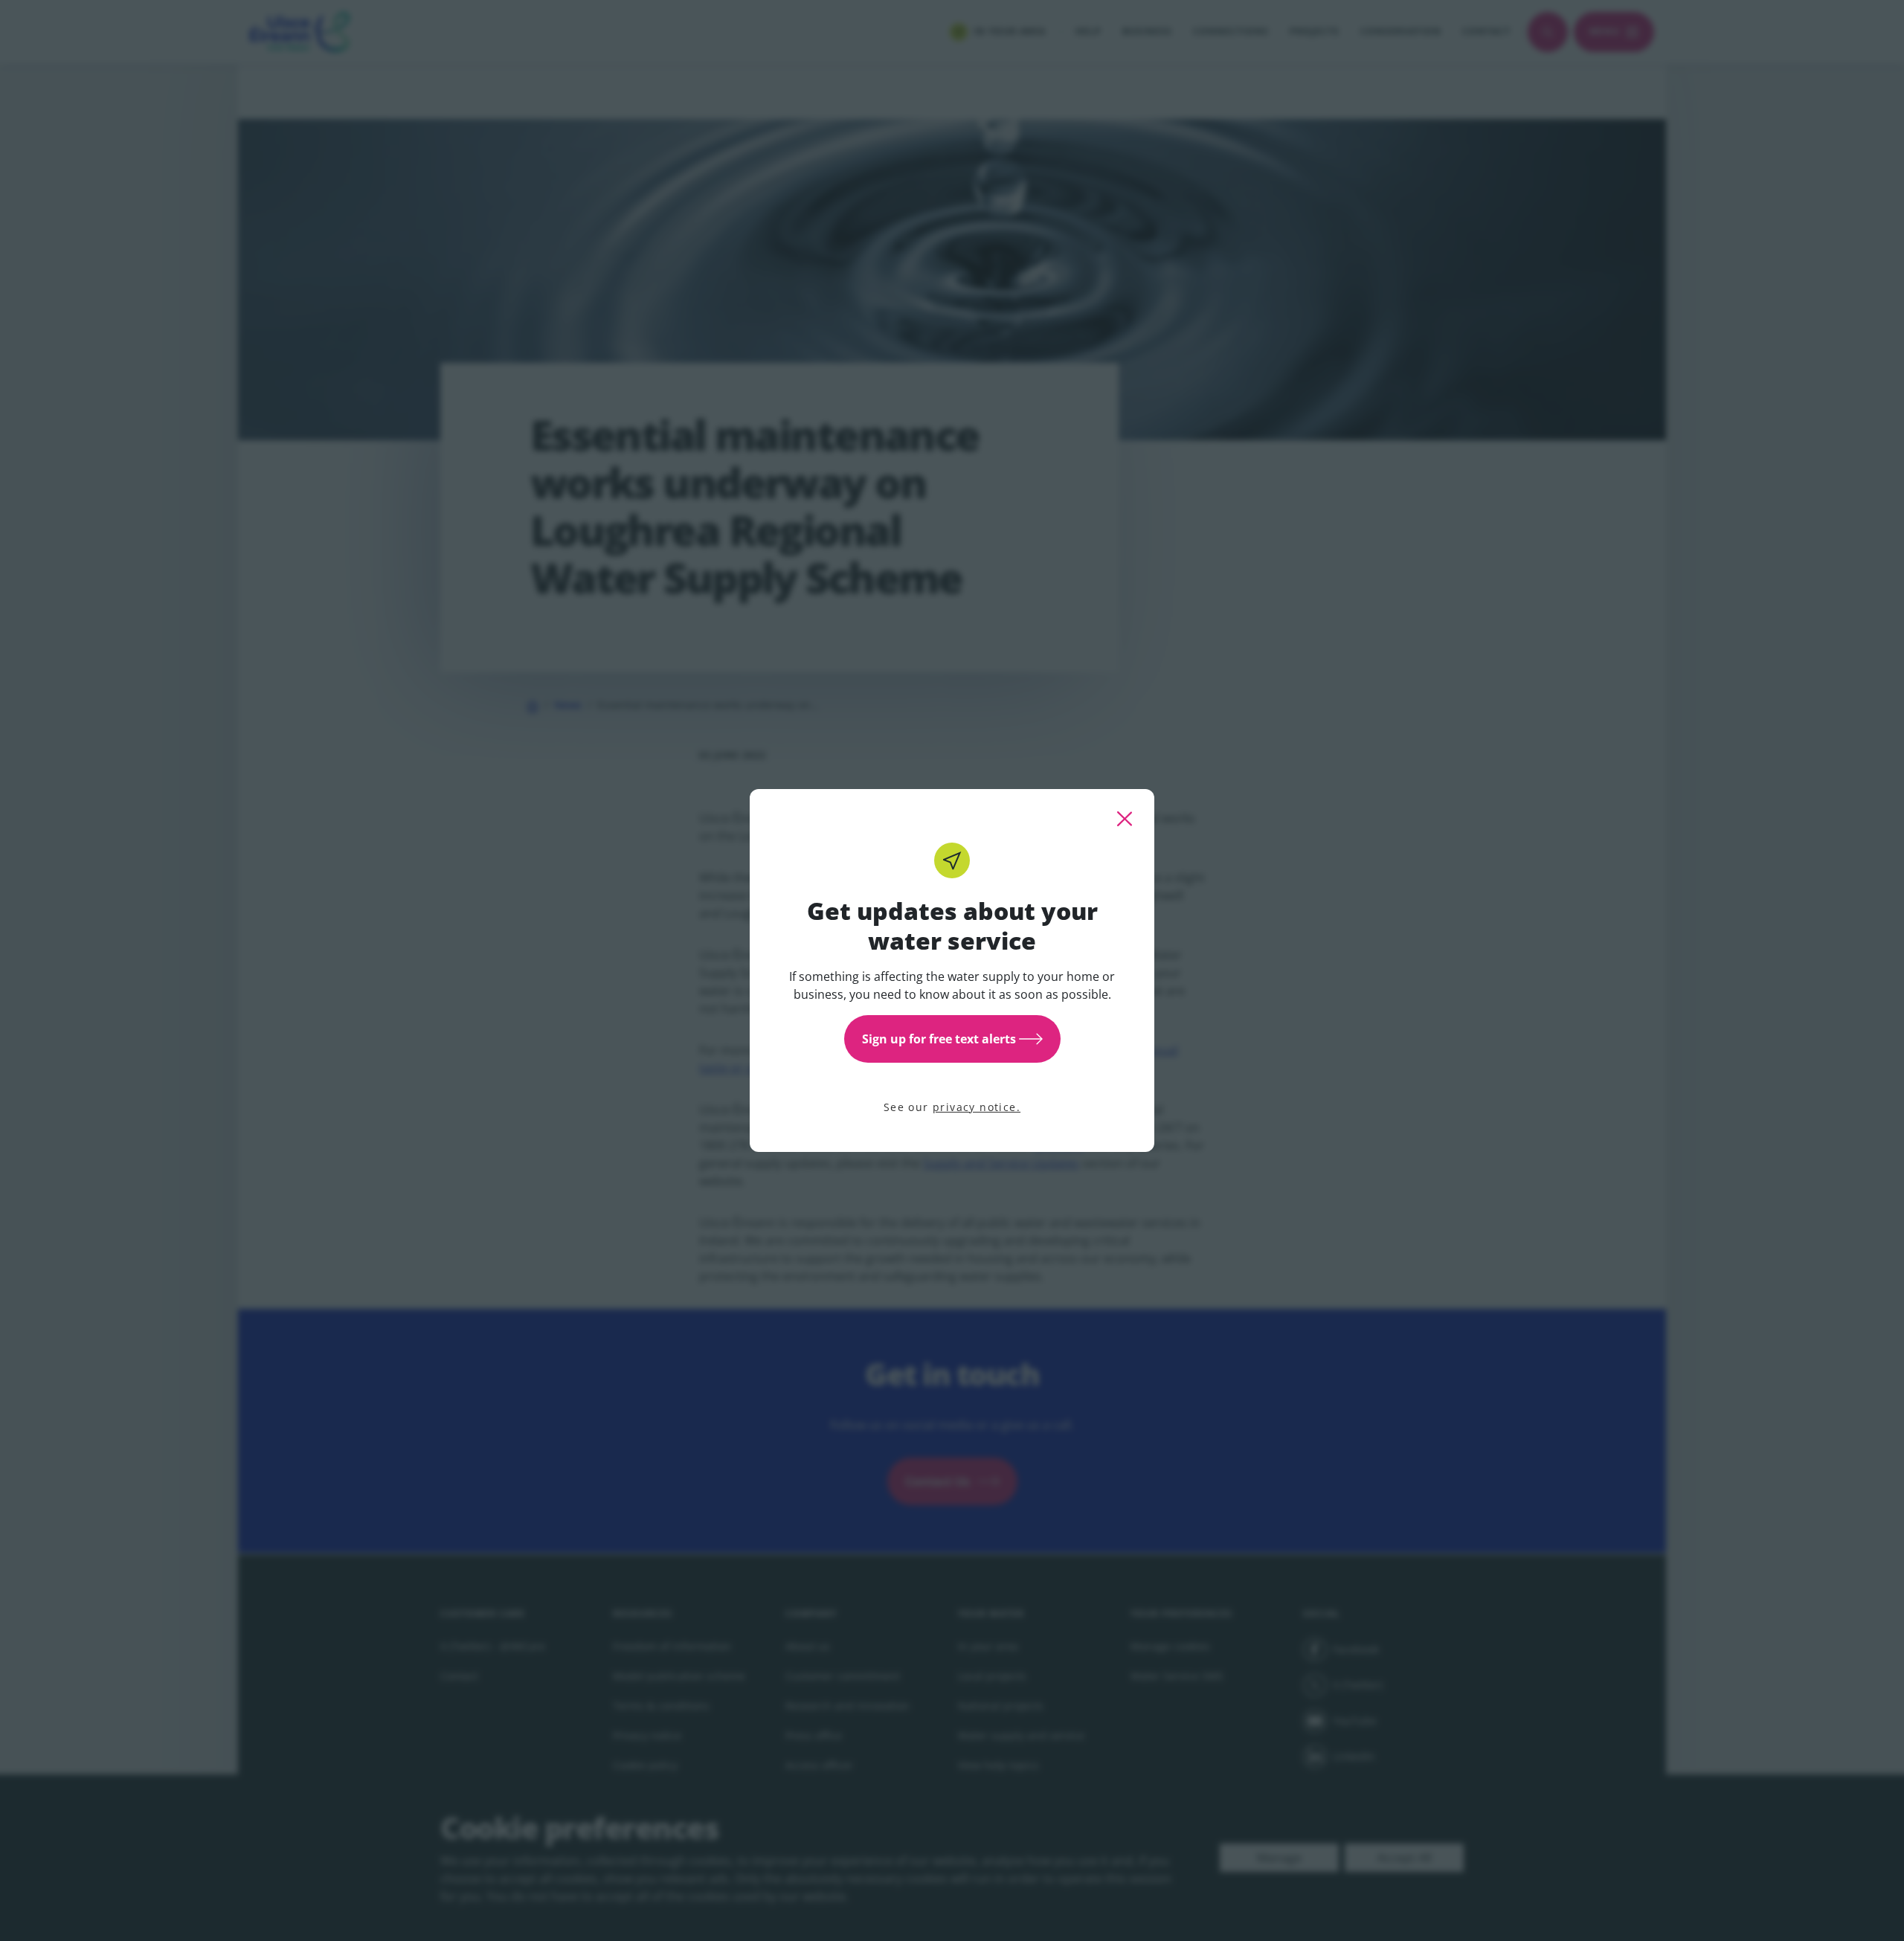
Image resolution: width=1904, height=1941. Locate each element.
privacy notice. (977, 1107)
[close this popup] (1125, 819)
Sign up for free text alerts (939, 1039)
